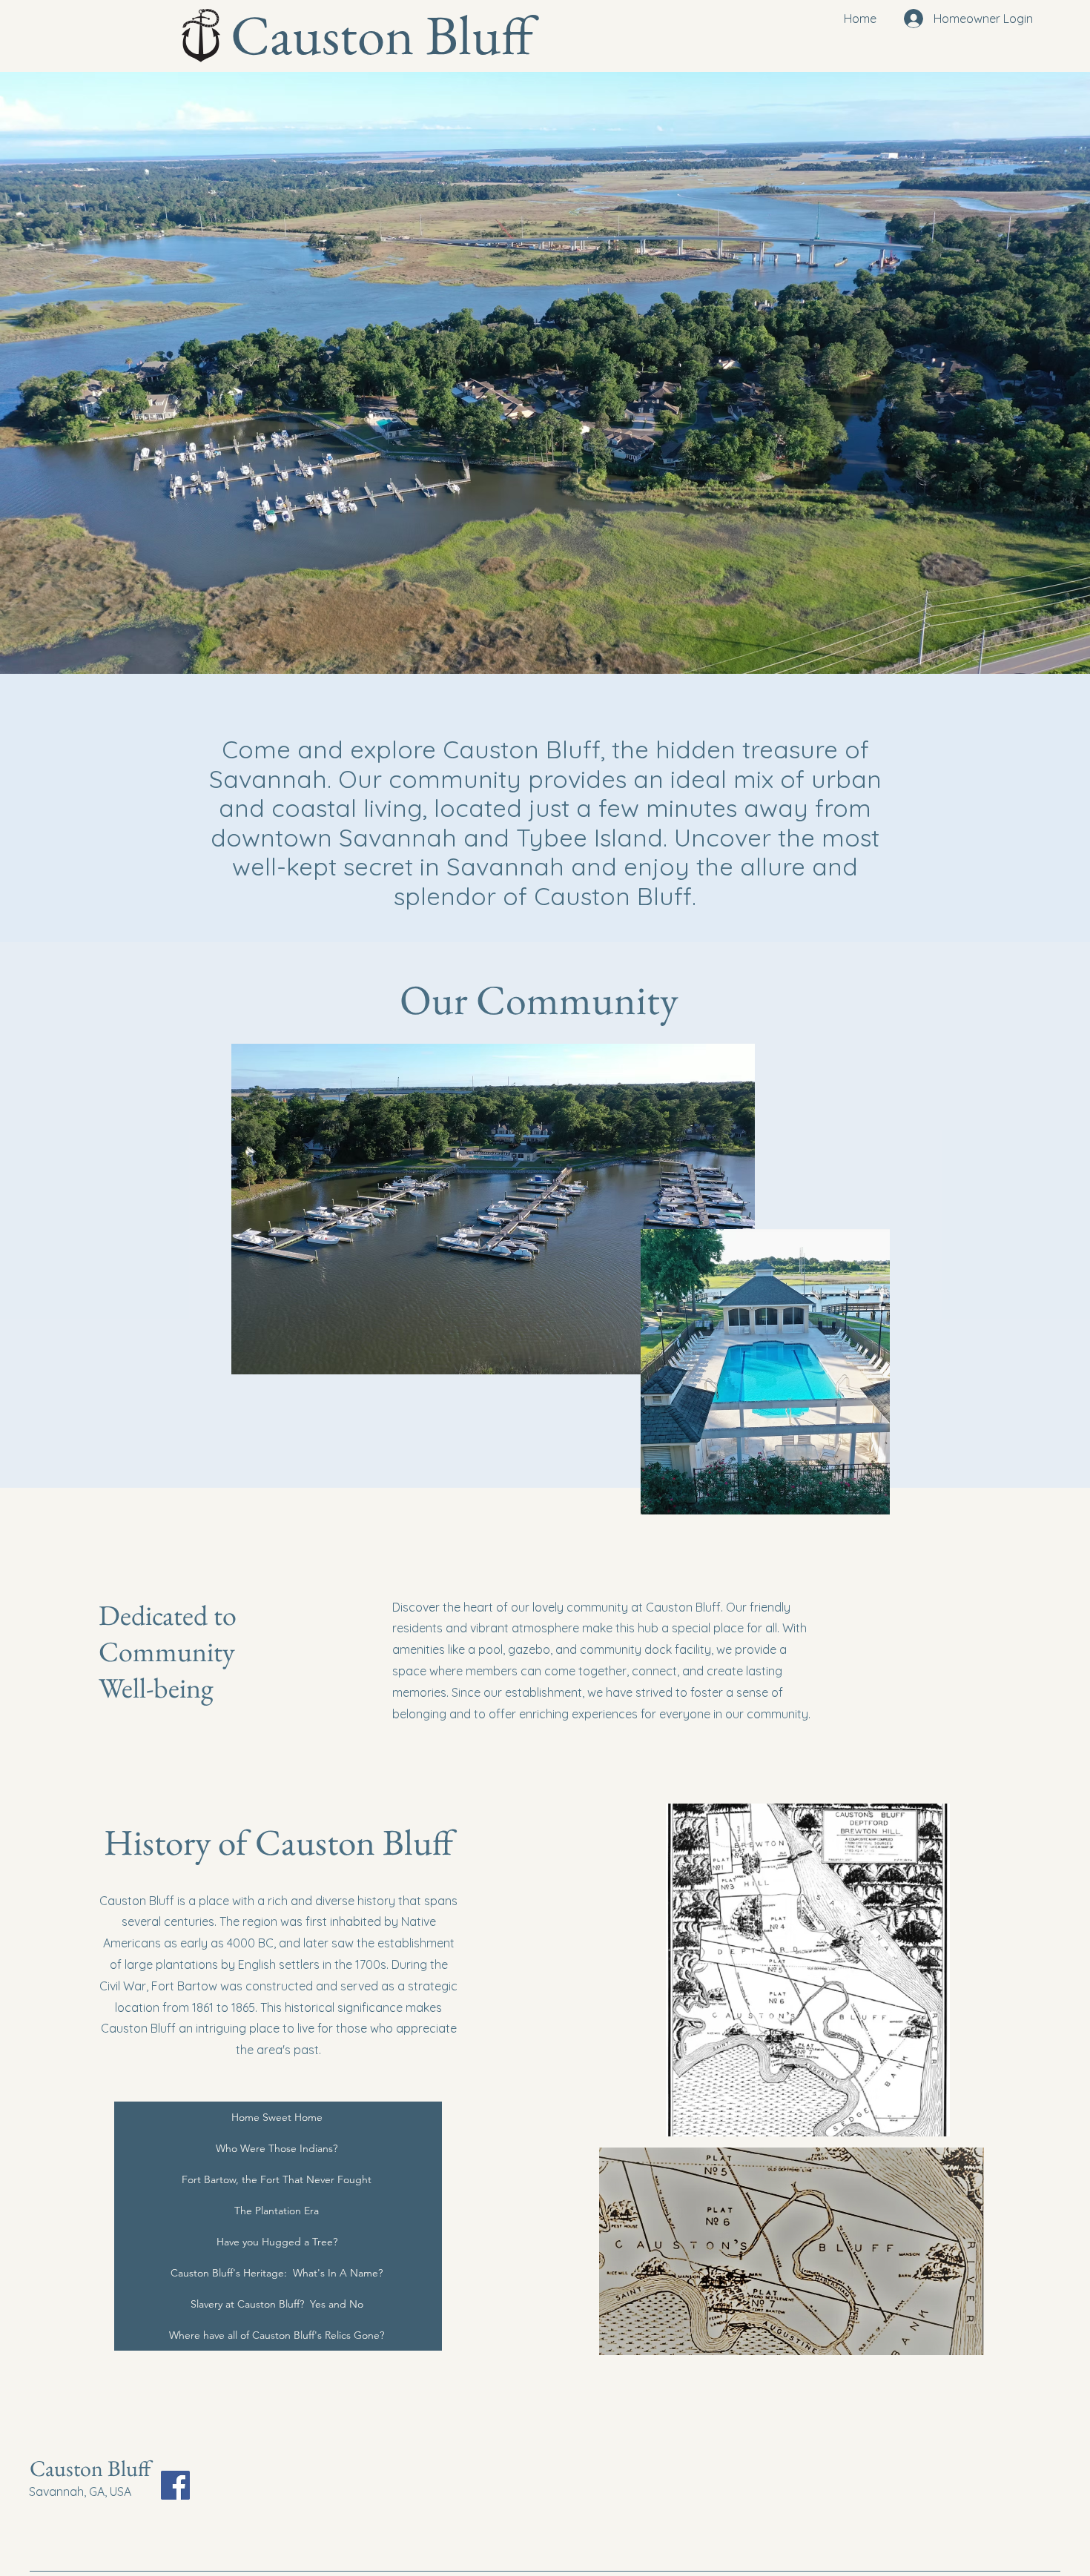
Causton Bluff (90, 2468)
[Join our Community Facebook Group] (175, 2485)
